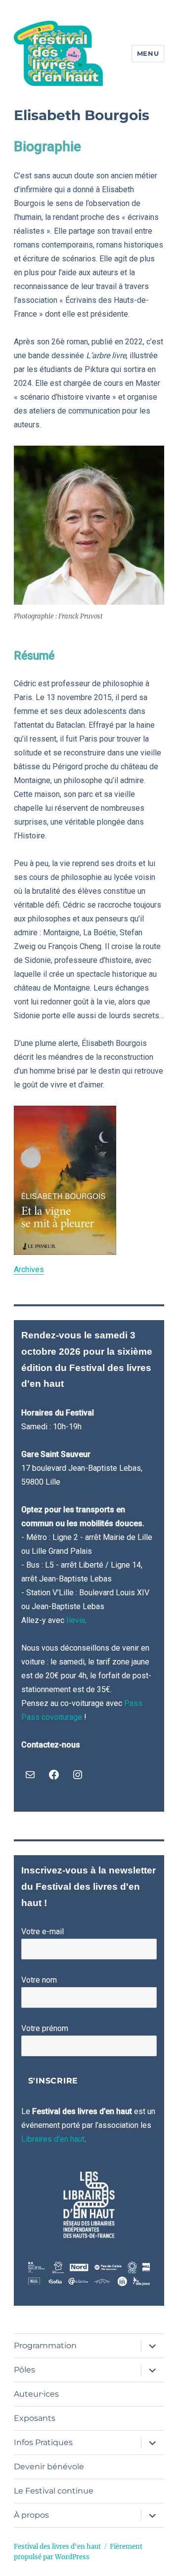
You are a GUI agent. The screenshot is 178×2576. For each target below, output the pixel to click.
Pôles (24, 2370)
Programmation (45, 2346)
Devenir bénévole (49, 2467)
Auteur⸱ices (36, 2394)
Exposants (35, 2418)
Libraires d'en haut (53, 2139)
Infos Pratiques (43, 2442)
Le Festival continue (54, 2491)
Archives (29, 1269)
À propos (31, 2515)
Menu (148, 53)
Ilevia (76, 1620)
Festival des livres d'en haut (57, 2547)
